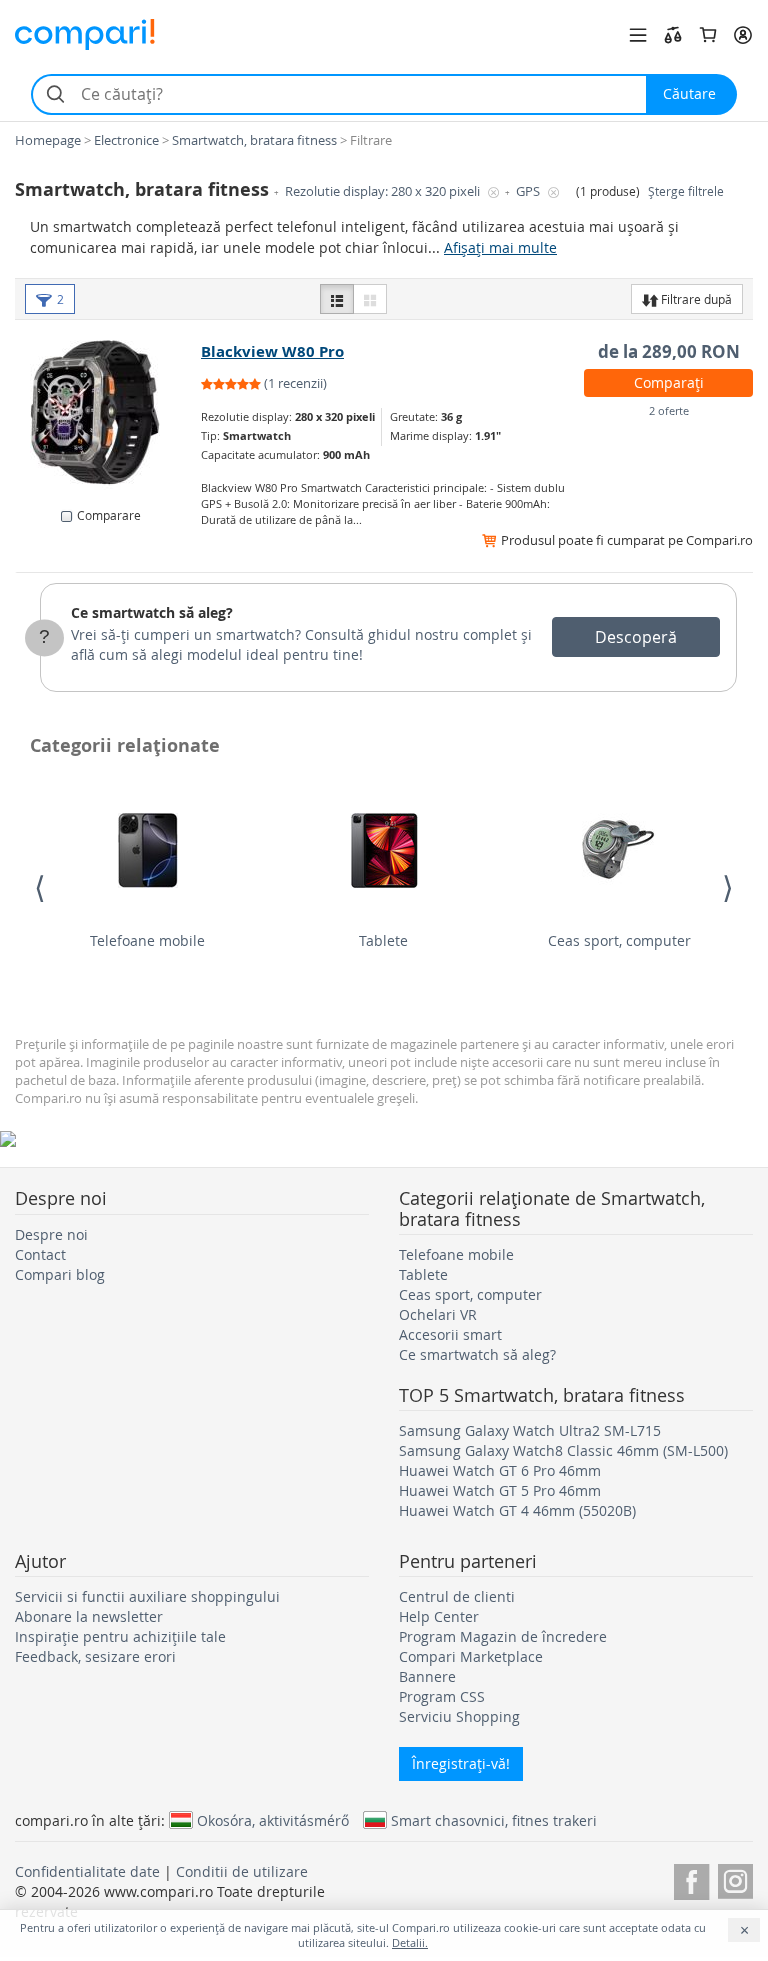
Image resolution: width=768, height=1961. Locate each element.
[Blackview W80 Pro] (109, 415)
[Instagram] (735, 1878)
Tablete (383, 940)
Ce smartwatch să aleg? (152, 612)
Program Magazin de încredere (503, 1636)
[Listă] (337, 299)
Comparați (669, 382)
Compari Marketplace (471, 1656)
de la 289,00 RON (669, 351)
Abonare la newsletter (89, 1616)
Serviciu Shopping (459, 1716)
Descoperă (636, 637)
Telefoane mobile (147, 940)
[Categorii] (638, 35)
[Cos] (708, 35)
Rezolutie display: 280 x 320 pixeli (384, 191)
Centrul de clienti (457, 1596)
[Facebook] (691, 1878)
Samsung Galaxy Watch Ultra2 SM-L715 (530, 1430)
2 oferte (669, 410)
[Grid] (370, 299)
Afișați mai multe (500, 247)
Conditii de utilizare (242, 1871)
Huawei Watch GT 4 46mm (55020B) (517, 1510)
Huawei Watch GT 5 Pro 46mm (500, 1490)
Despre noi (51, 1234)
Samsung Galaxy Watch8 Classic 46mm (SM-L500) (563, 1450)
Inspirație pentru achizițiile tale (120, 1636)
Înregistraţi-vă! (461, 1763)
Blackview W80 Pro (272, 351)
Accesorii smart (450, 1334)
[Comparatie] (673, 35)
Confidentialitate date (87, 1871)
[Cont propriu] (743, 35)
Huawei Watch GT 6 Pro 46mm (500, 1470)
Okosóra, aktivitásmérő (273, 1820)
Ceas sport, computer (619, 940)
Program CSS (442, 1696)
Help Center (439, 1616)
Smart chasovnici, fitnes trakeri (494, 1820)
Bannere (427, 1676)
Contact (40, 1254)
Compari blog (60, 1274)
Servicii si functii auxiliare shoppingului (147, 1596)
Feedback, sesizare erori (95, 1656)
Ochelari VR (438, 1314)
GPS (529, 191)
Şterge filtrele (686, 191)
